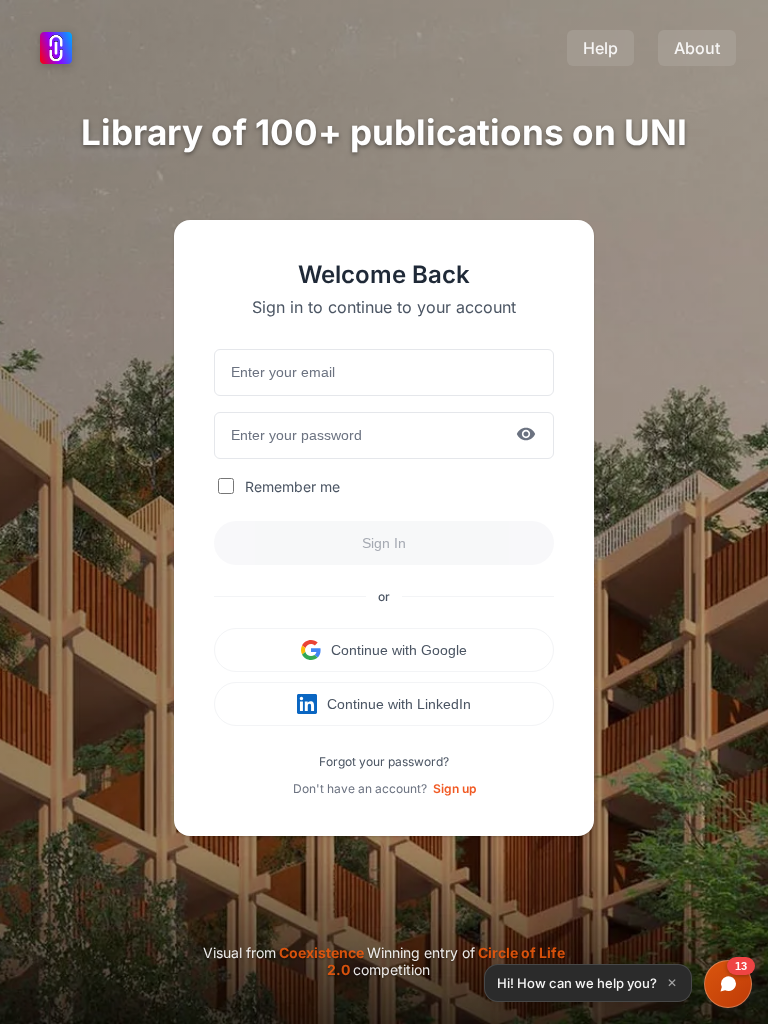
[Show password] (526, 435)
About (697, 48)
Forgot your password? (384, 761)
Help (600, 48)
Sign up (454, 788)
